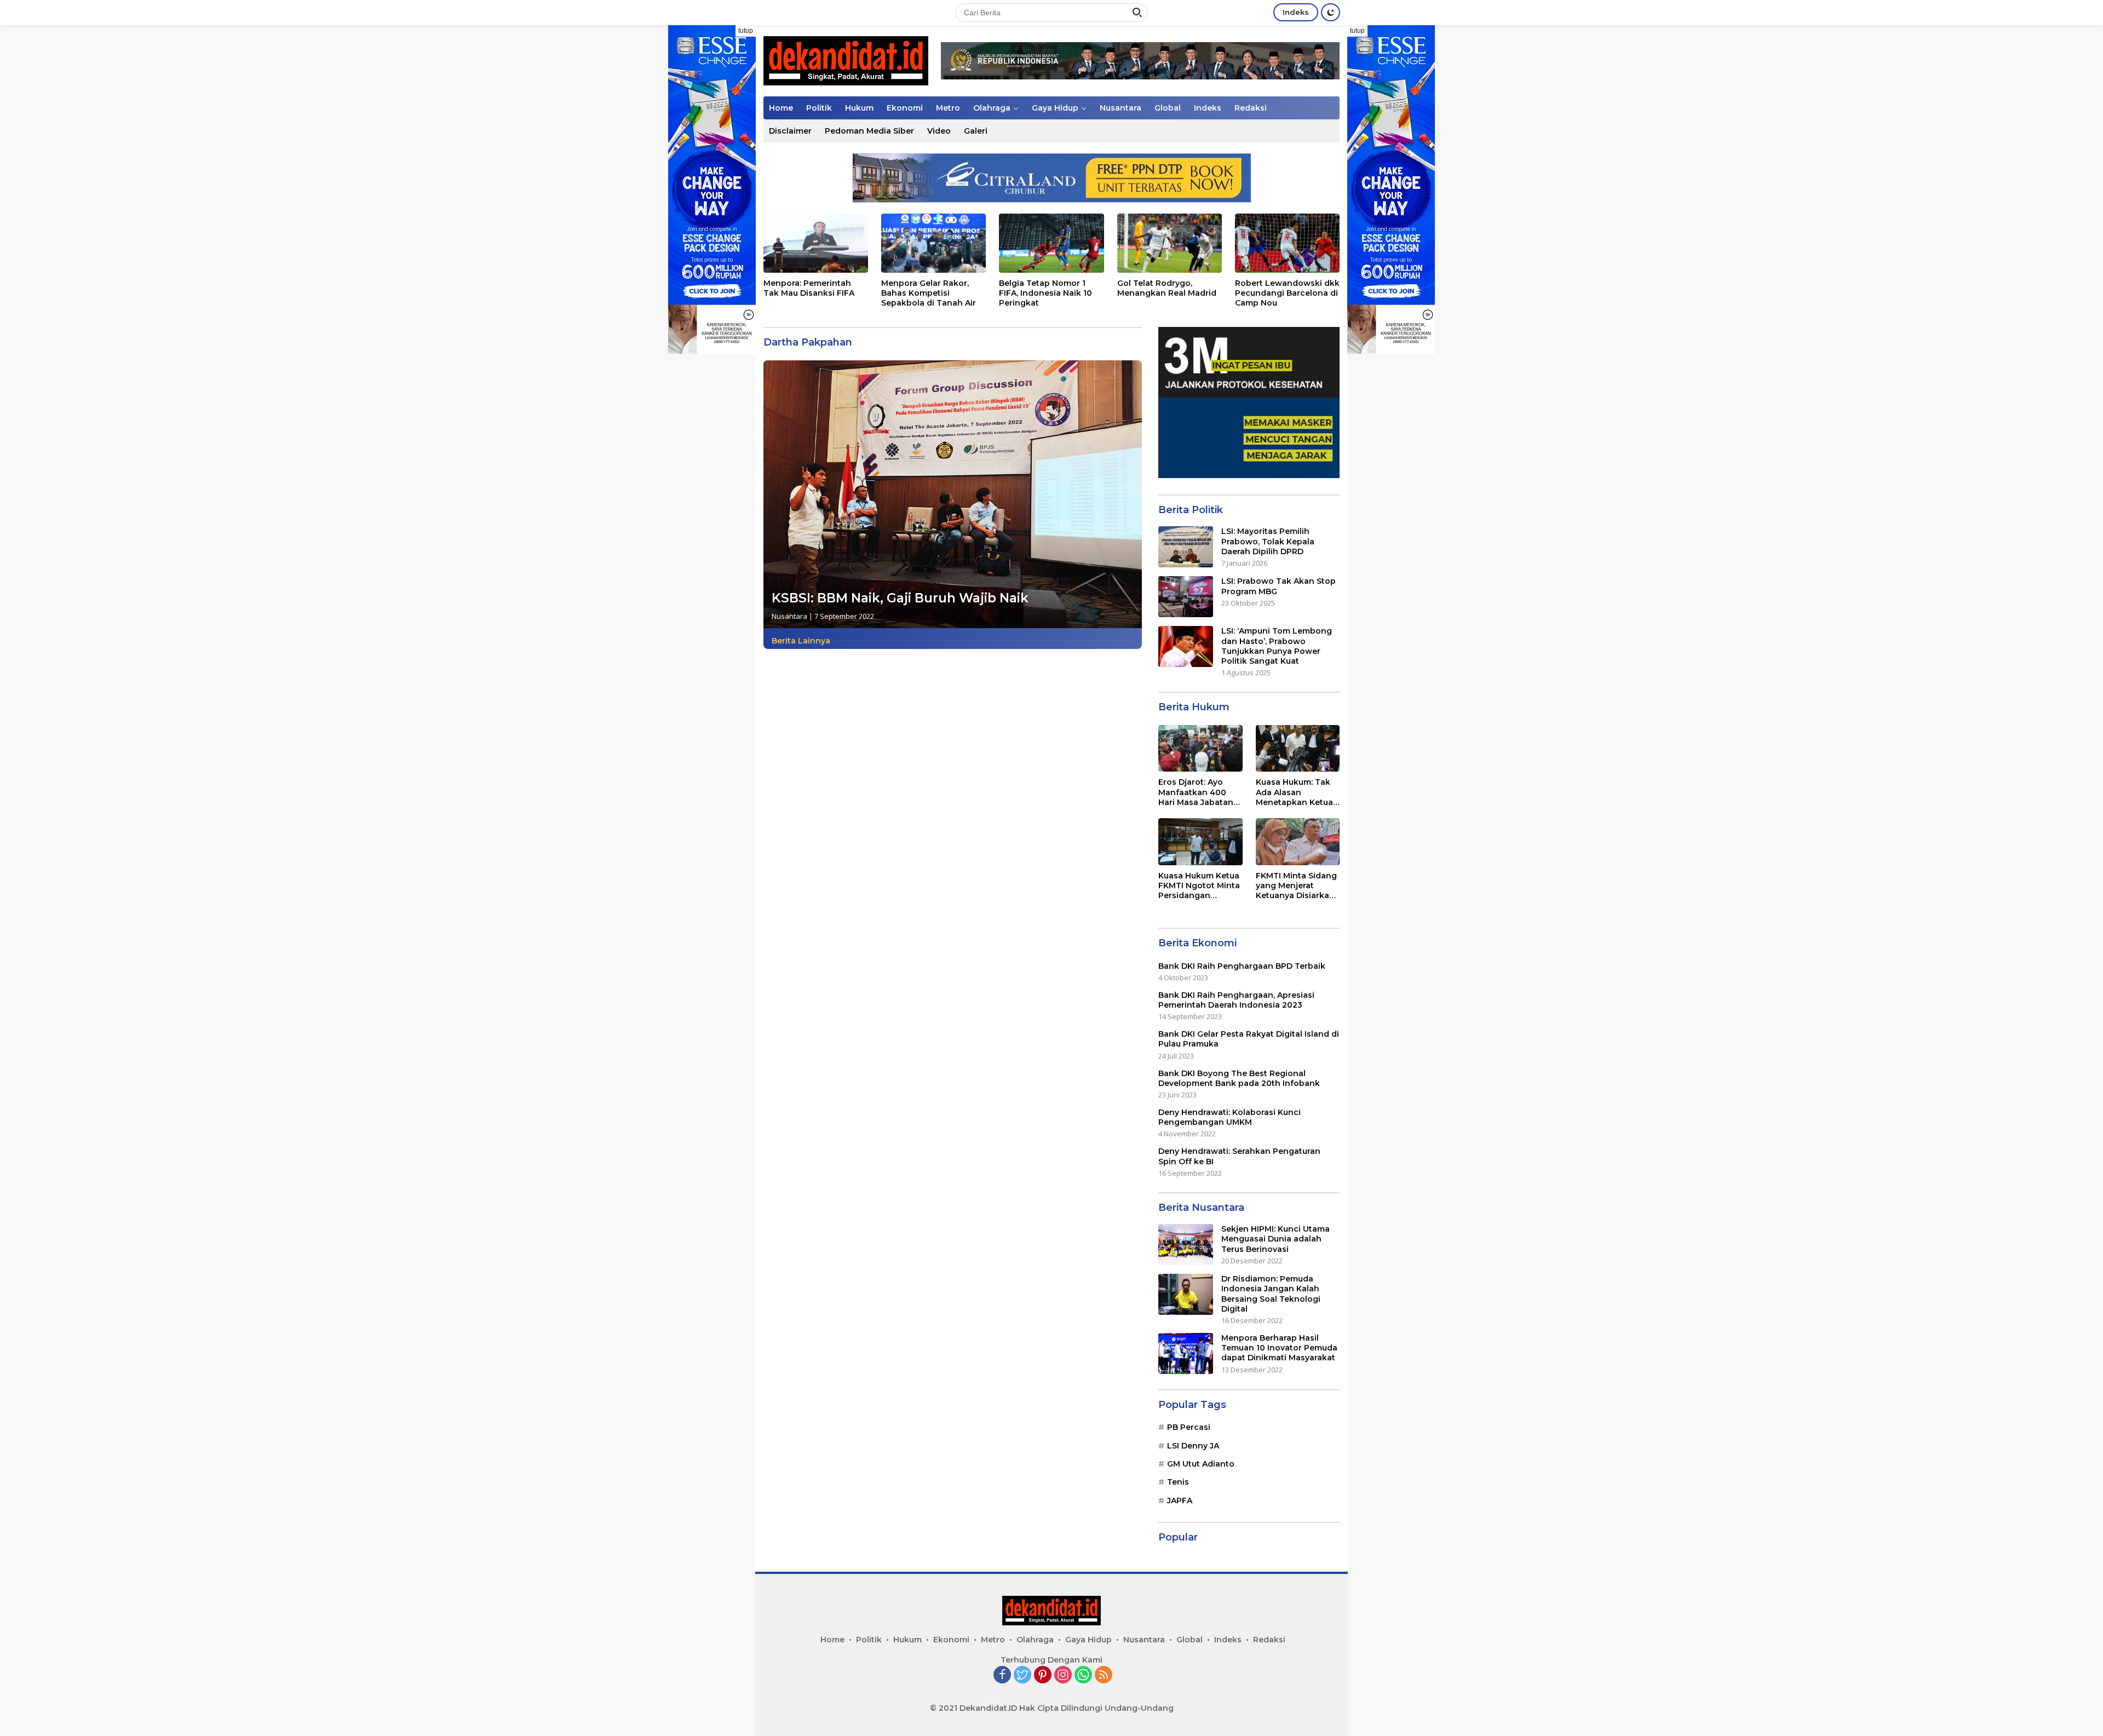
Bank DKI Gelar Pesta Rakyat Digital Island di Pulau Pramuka (1249, 1039)
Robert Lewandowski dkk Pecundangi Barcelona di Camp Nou (1287, 293)
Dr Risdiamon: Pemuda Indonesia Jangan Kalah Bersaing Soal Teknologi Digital (1271, 1294)
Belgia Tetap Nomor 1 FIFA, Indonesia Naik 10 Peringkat (1045, 293)
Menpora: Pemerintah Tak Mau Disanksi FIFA (809, 288)
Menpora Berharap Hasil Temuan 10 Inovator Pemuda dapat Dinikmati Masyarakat (1279, 1348)
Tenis (1178, 1482)
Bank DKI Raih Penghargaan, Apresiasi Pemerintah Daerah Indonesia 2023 (1236, 1000)
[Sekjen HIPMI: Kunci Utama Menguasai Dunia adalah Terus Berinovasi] (1186, 1244)
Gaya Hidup (1055, 108)
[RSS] (1104, 1675)
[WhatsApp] (1083, 1675)
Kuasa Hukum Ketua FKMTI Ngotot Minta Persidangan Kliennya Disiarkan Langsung (1199, 886)
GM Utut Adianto (1201, 1464)
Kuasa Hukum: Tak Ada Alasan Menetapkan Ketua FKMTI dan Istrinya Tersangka (1294, 792)
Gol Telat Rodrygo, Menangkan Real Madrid (1167, 288)
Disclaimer (790, 131)
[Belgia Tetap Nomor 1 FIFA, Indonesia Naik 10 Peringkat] (1051, 243)
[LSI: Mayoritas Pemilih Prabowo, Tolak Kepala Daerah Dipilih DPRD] (1186, 547)
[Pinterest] (1043, 1675)
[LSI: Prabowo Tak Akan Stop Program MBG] (1186, 597)
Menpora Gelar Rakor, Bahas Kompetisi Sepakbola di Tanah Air (929, 293)
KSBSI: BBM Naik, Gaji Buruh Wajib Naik (900, 598)
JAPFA (1180, 1501)
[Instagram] (1063, 1675)
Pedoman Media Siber (869, 131)
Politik (819, 108)
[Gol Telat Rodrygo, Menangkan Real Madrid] (1170, 243)
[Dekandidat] (846, 60)
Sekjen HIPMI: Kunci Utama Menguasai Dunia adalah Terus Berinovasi (1275, 1239)
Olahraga (992, 108)
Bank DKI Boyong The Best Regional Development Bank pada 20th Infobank (1239, 1078)
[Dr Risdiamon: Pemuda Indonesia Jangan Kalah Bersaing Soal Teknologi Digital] (1186, 1294)
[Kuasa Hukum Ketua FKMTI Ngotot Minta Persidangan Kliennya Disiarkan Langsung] (1200, 842)
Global (1168, 108)
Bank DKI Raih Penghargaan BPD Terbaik (1242, 966)
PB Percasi (1189, 1427)
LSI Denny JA (1193, 1446)
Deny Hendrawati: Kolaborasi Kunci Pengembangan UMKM (1229, 1117)
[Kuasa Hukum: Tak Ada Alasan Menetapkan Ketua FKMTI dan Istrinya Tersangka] (1298, 749)
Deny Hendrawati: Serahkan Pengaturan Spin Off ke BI (1239, 1156)
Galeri (976, 131)
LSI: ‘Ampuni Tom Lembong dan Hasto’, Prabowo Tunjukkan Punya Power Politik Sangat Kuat (1277, 646)
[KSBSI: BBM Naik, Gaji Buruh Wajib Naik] (953, 494)
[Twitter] (1022, 1675)
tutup (746, 31)
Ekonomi (905, 108)
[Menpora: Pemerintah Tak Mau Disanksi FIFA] (816, 243)
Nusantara (1121, 108)
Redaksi (1251, 108)
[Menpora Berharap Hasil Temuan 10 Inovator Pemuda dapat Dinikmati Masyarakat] (1186, 1353)
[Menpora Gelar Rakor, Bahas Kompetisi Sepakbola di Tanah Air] (933, 243)
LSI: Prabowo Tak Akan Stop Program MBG (1279, 586)
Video (939, 131)
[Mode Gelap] (1331, 12)
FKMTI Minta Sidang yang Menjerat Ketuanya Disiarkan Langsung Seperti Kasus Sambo (1296, 886)
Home (781, 108)
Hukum (859, 108)
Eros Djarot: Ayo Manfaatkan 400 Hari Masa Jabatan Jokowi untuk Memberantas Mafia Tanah (1198, 792)
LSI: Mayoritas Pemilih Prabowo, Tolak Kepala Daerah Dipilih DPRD (1268, 541)
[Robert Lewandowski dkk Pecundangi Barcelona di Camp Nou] (1287, 243)
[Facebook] (1002, 1675)
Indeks (1296, 12)
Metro (948, 108)
